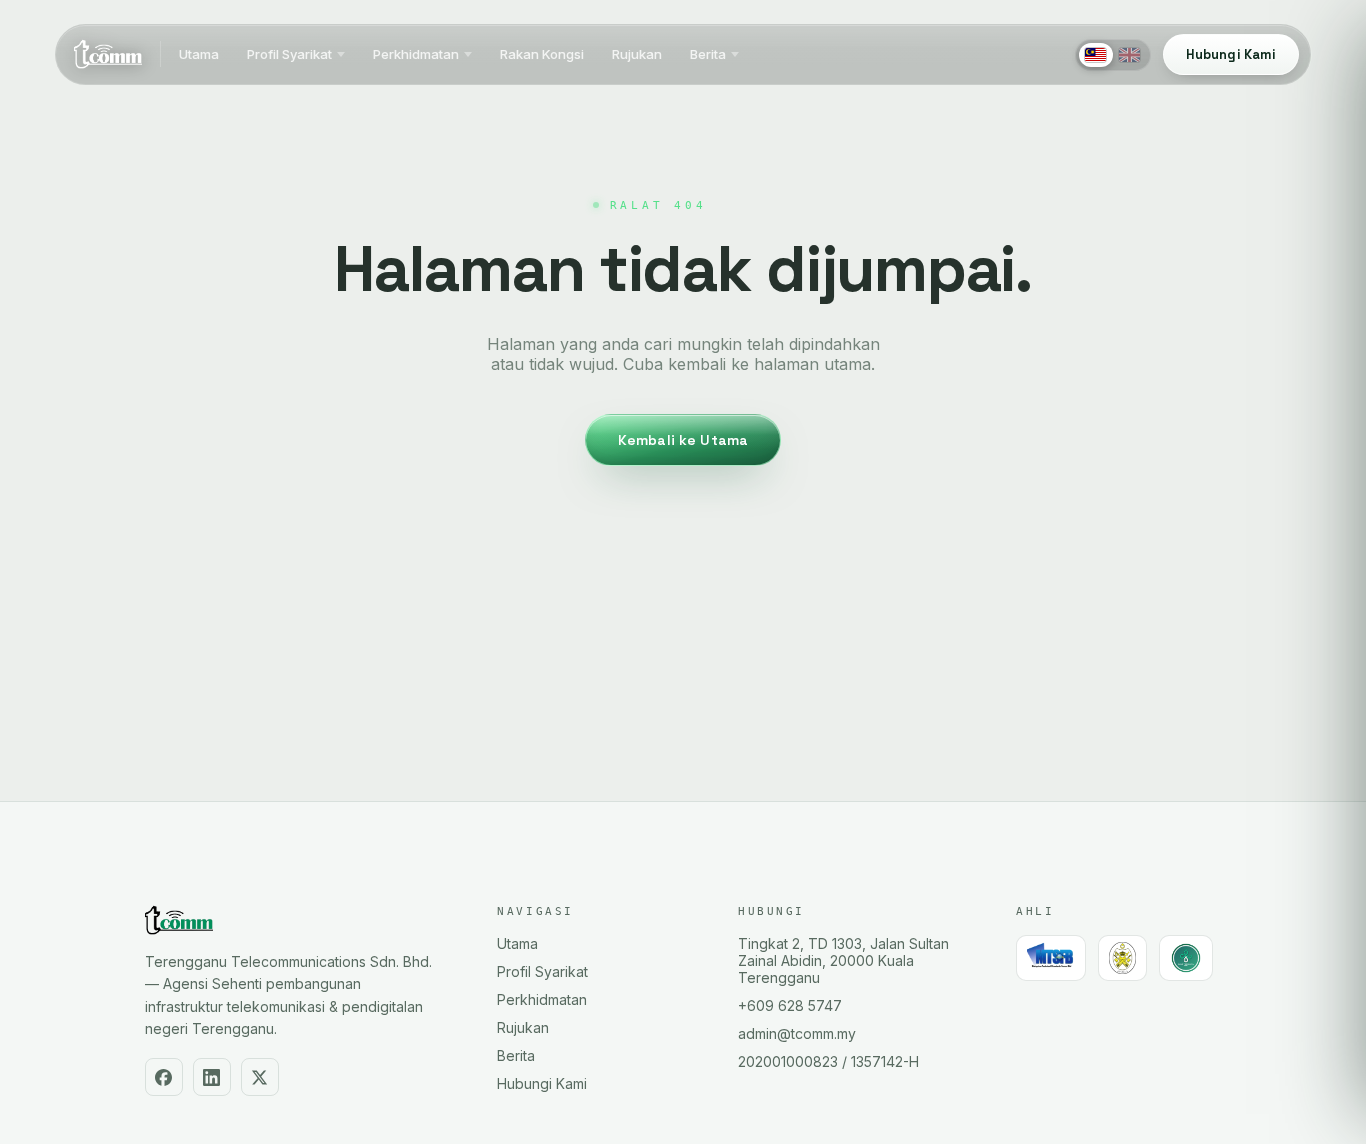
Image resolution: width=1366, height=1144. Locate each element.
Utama (199, 55)
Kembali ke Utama (683, 440)
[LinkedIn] (212, 1077)
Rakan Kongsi (542, 55)
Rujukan (637, 55)
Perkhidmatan (416, 55)
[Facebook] (164, 1077)
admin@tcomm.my (797, 1033)
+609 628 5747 (790, 1005)
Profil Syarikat (289, 55)
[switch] (1113, 55)
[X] (260, 1077)
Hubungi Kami (542, 1083)
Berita (708, 55)
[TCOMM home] (108, 55)
